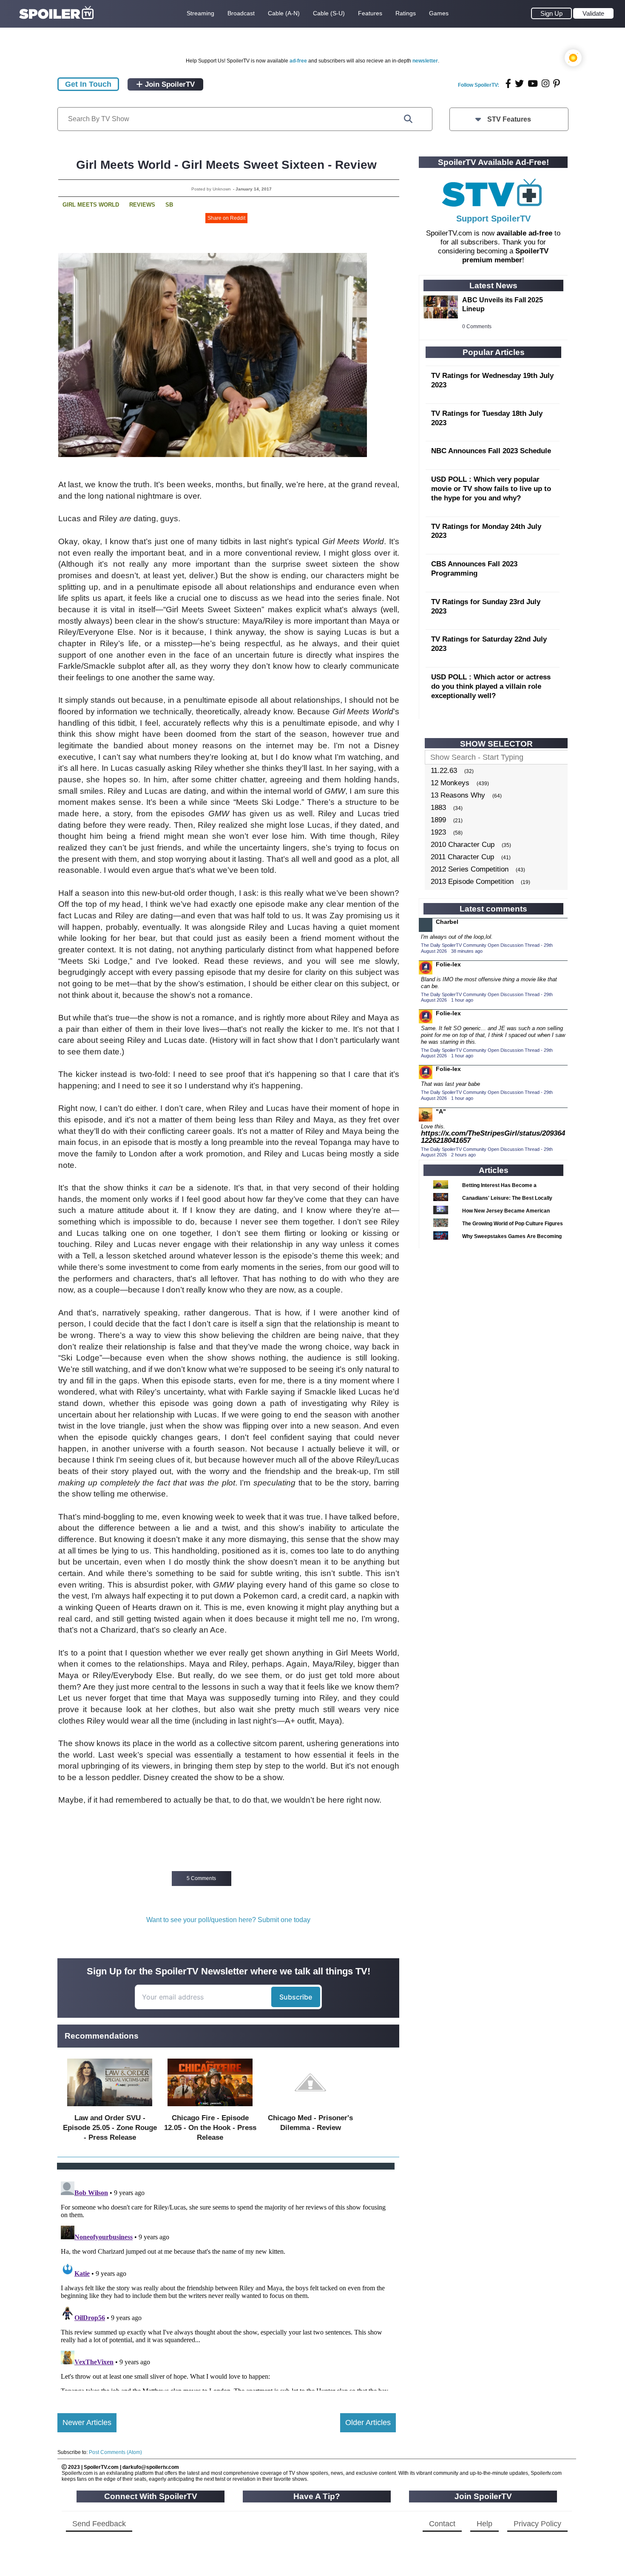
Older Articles (368, 2423)
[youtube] (533, 84)
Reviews (142, 205)
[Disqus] (227, 2284)
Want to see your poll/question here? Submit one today (228, 1920)
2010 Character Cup (463, 845)
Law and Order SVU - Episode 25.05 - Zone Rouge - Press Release (110, 2128)
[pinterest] (557, 84)
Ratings (406, 13)
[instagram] (545, 84)
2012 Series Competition (470, 869)
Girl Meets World (91, 205)
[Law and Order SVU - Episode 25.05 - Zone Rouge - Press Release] (110, 2108)
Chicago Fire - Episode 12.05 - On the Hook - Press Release (210, 2128)
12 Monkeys (450, 783)
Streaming (200, 13)
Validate (593, 13)
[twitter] (519, 84)
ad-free (298, 61)
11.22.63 (444, 771)
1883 (438, 808)
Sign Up (551, 13)
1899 (438, 820)
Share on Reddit (226, 218)
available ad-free (524, 233)
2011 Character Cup (462, 857)
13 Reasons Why (458, 795)
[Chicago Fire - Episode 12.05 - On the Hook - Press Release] (210, 2108)
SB (169, 205)
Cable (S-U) (329, 13)
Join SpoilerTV (169, 84)
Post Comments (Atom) (115, 2452)
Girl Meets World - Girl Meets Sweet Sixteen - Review (226, 165)
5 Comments (201, 1878)
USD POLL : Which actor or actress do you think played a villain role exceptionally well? (491, 686)
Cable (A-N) (284, 13)
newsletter (425, 61)
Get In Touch (88, 84)
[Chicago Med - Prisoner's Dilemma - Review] (310, 2108)
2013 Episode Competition (472, 882)
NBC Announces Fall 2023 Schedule (491, 451)
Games (439, 13)
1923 (438, 832)
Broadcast (241, 13)
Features (370, 13)
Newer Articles (87, 2423)
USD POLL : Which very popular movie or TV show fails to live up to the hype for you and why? (491, 489)
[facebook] (508, 84)
